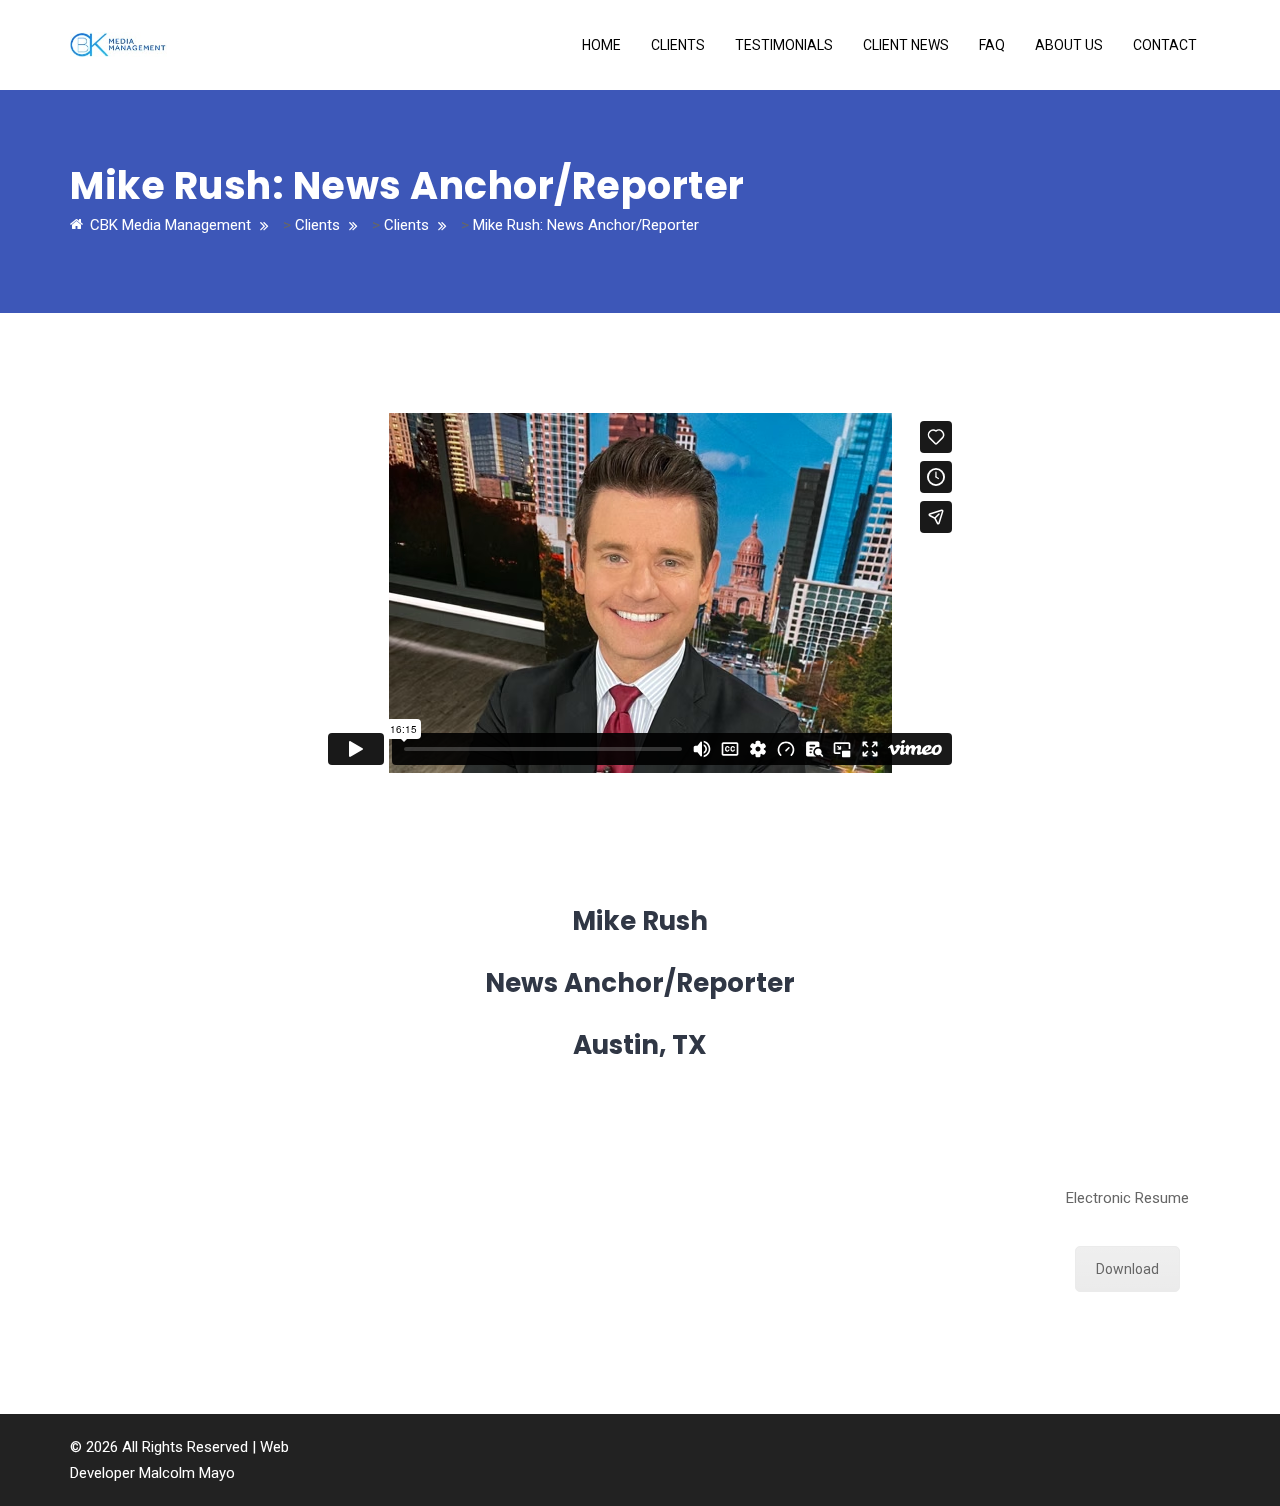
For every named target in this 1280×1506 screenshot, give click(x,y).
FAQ (992, 45)
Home (601, 45)
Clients (678, 45)
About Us (1069, 45)
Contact (1165, 45)
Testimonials (784, 45)
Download (1127, 1269)
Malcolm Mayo (187, 1473)
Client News (906, 45)
